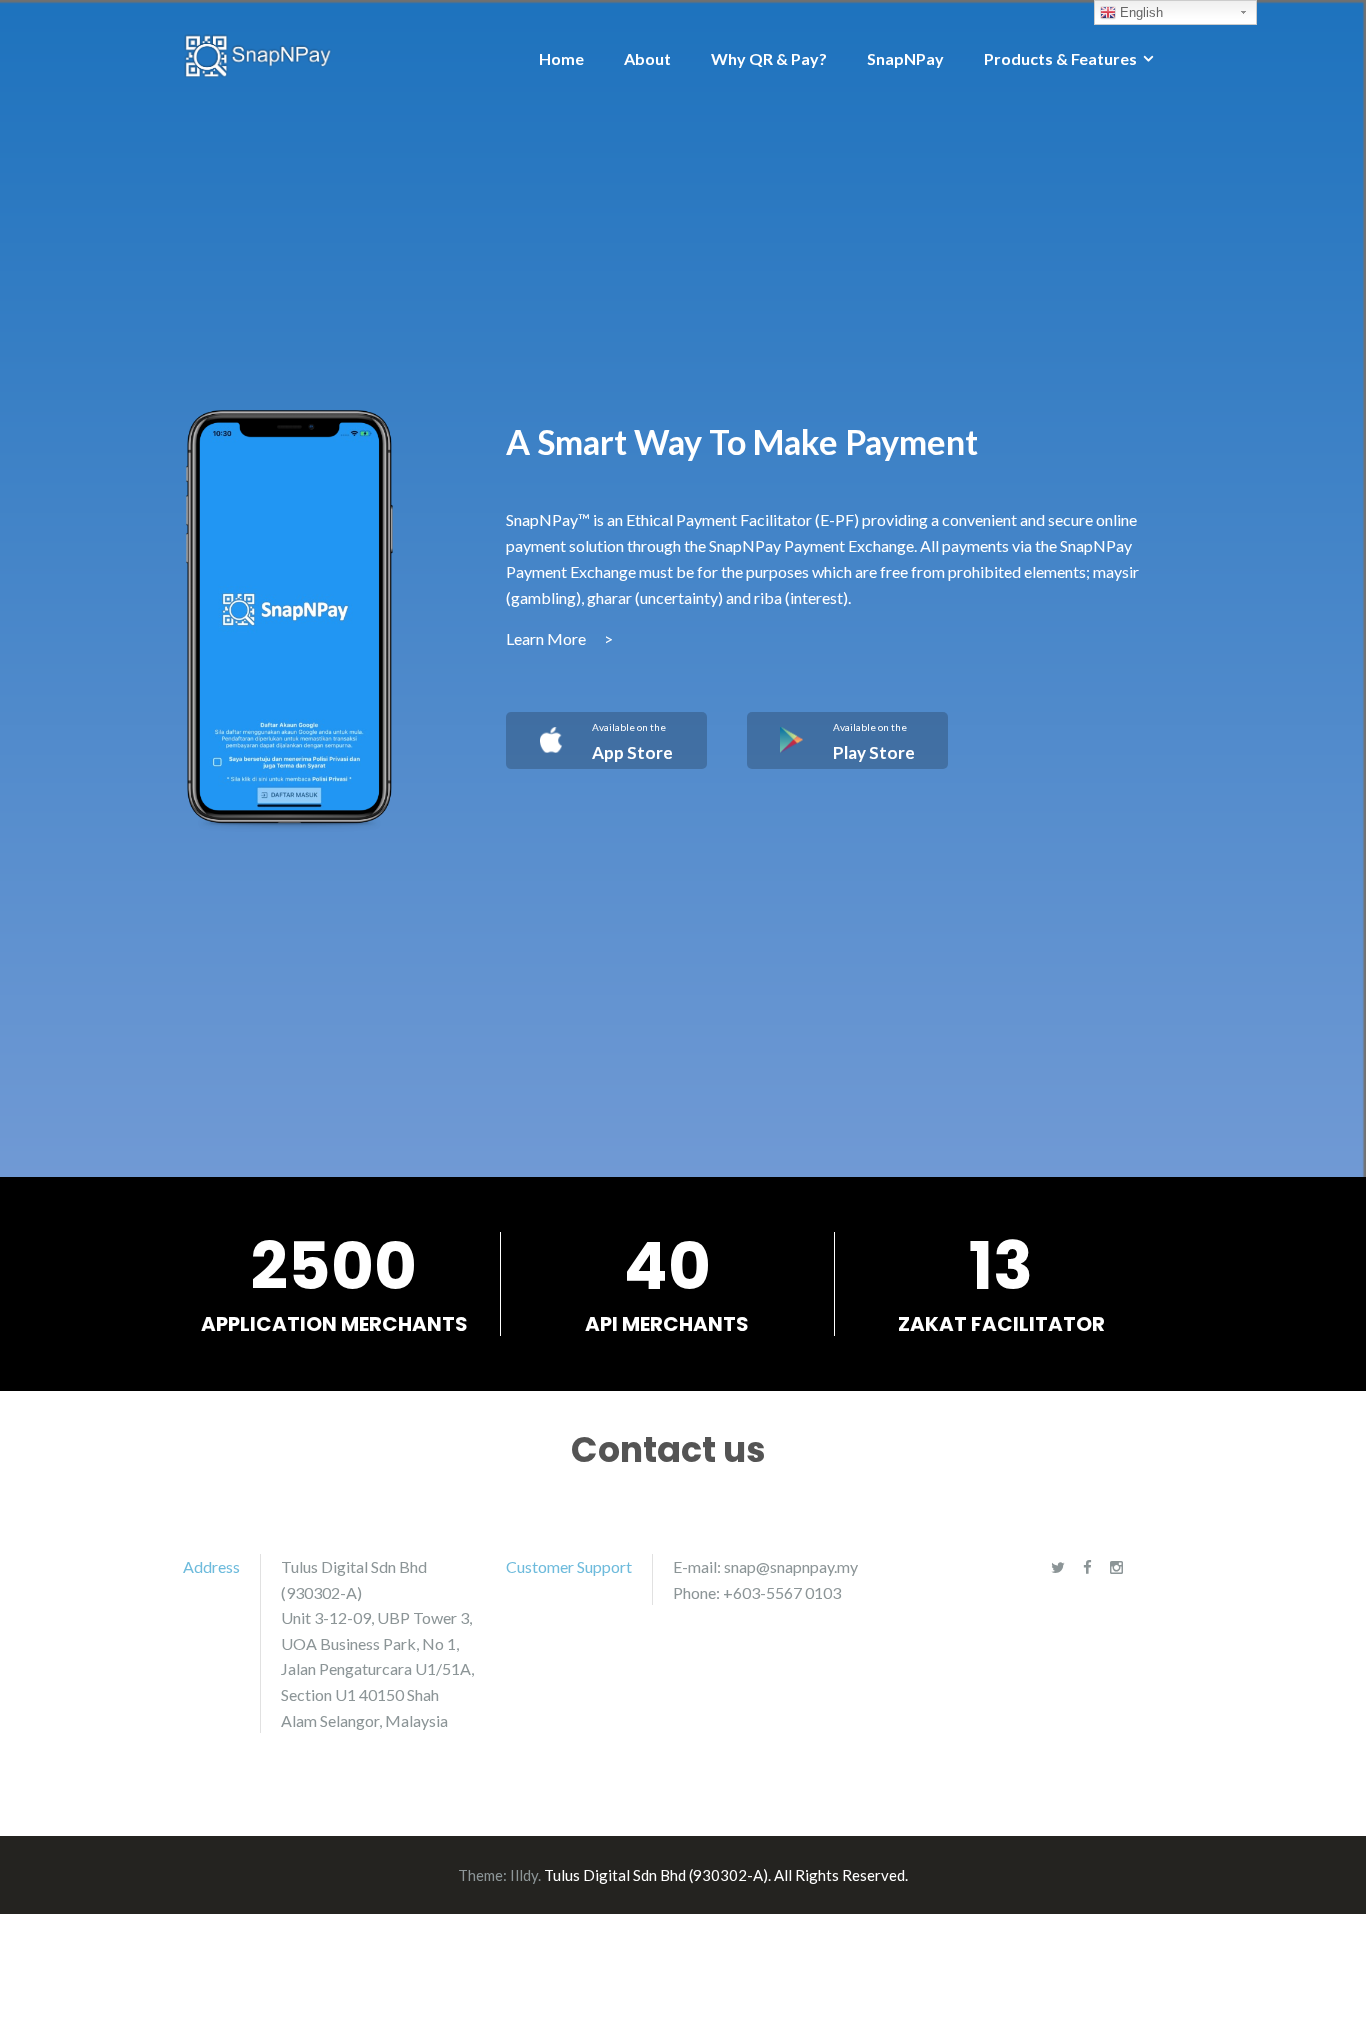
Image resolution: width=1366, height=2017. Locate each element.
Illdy (524, 1875)
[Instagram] (1116, 1567)
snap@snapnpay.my (791, 1566)
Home (561, 58)
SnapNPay (905, 58)
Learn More (559, 638)
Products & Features (1060, 58)
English (1139, 12)
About (647, 58)
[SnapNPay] (258, 53)
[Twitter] (1058, 1567)
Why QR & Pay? (769, 58)
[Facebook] (1087, 1567)
